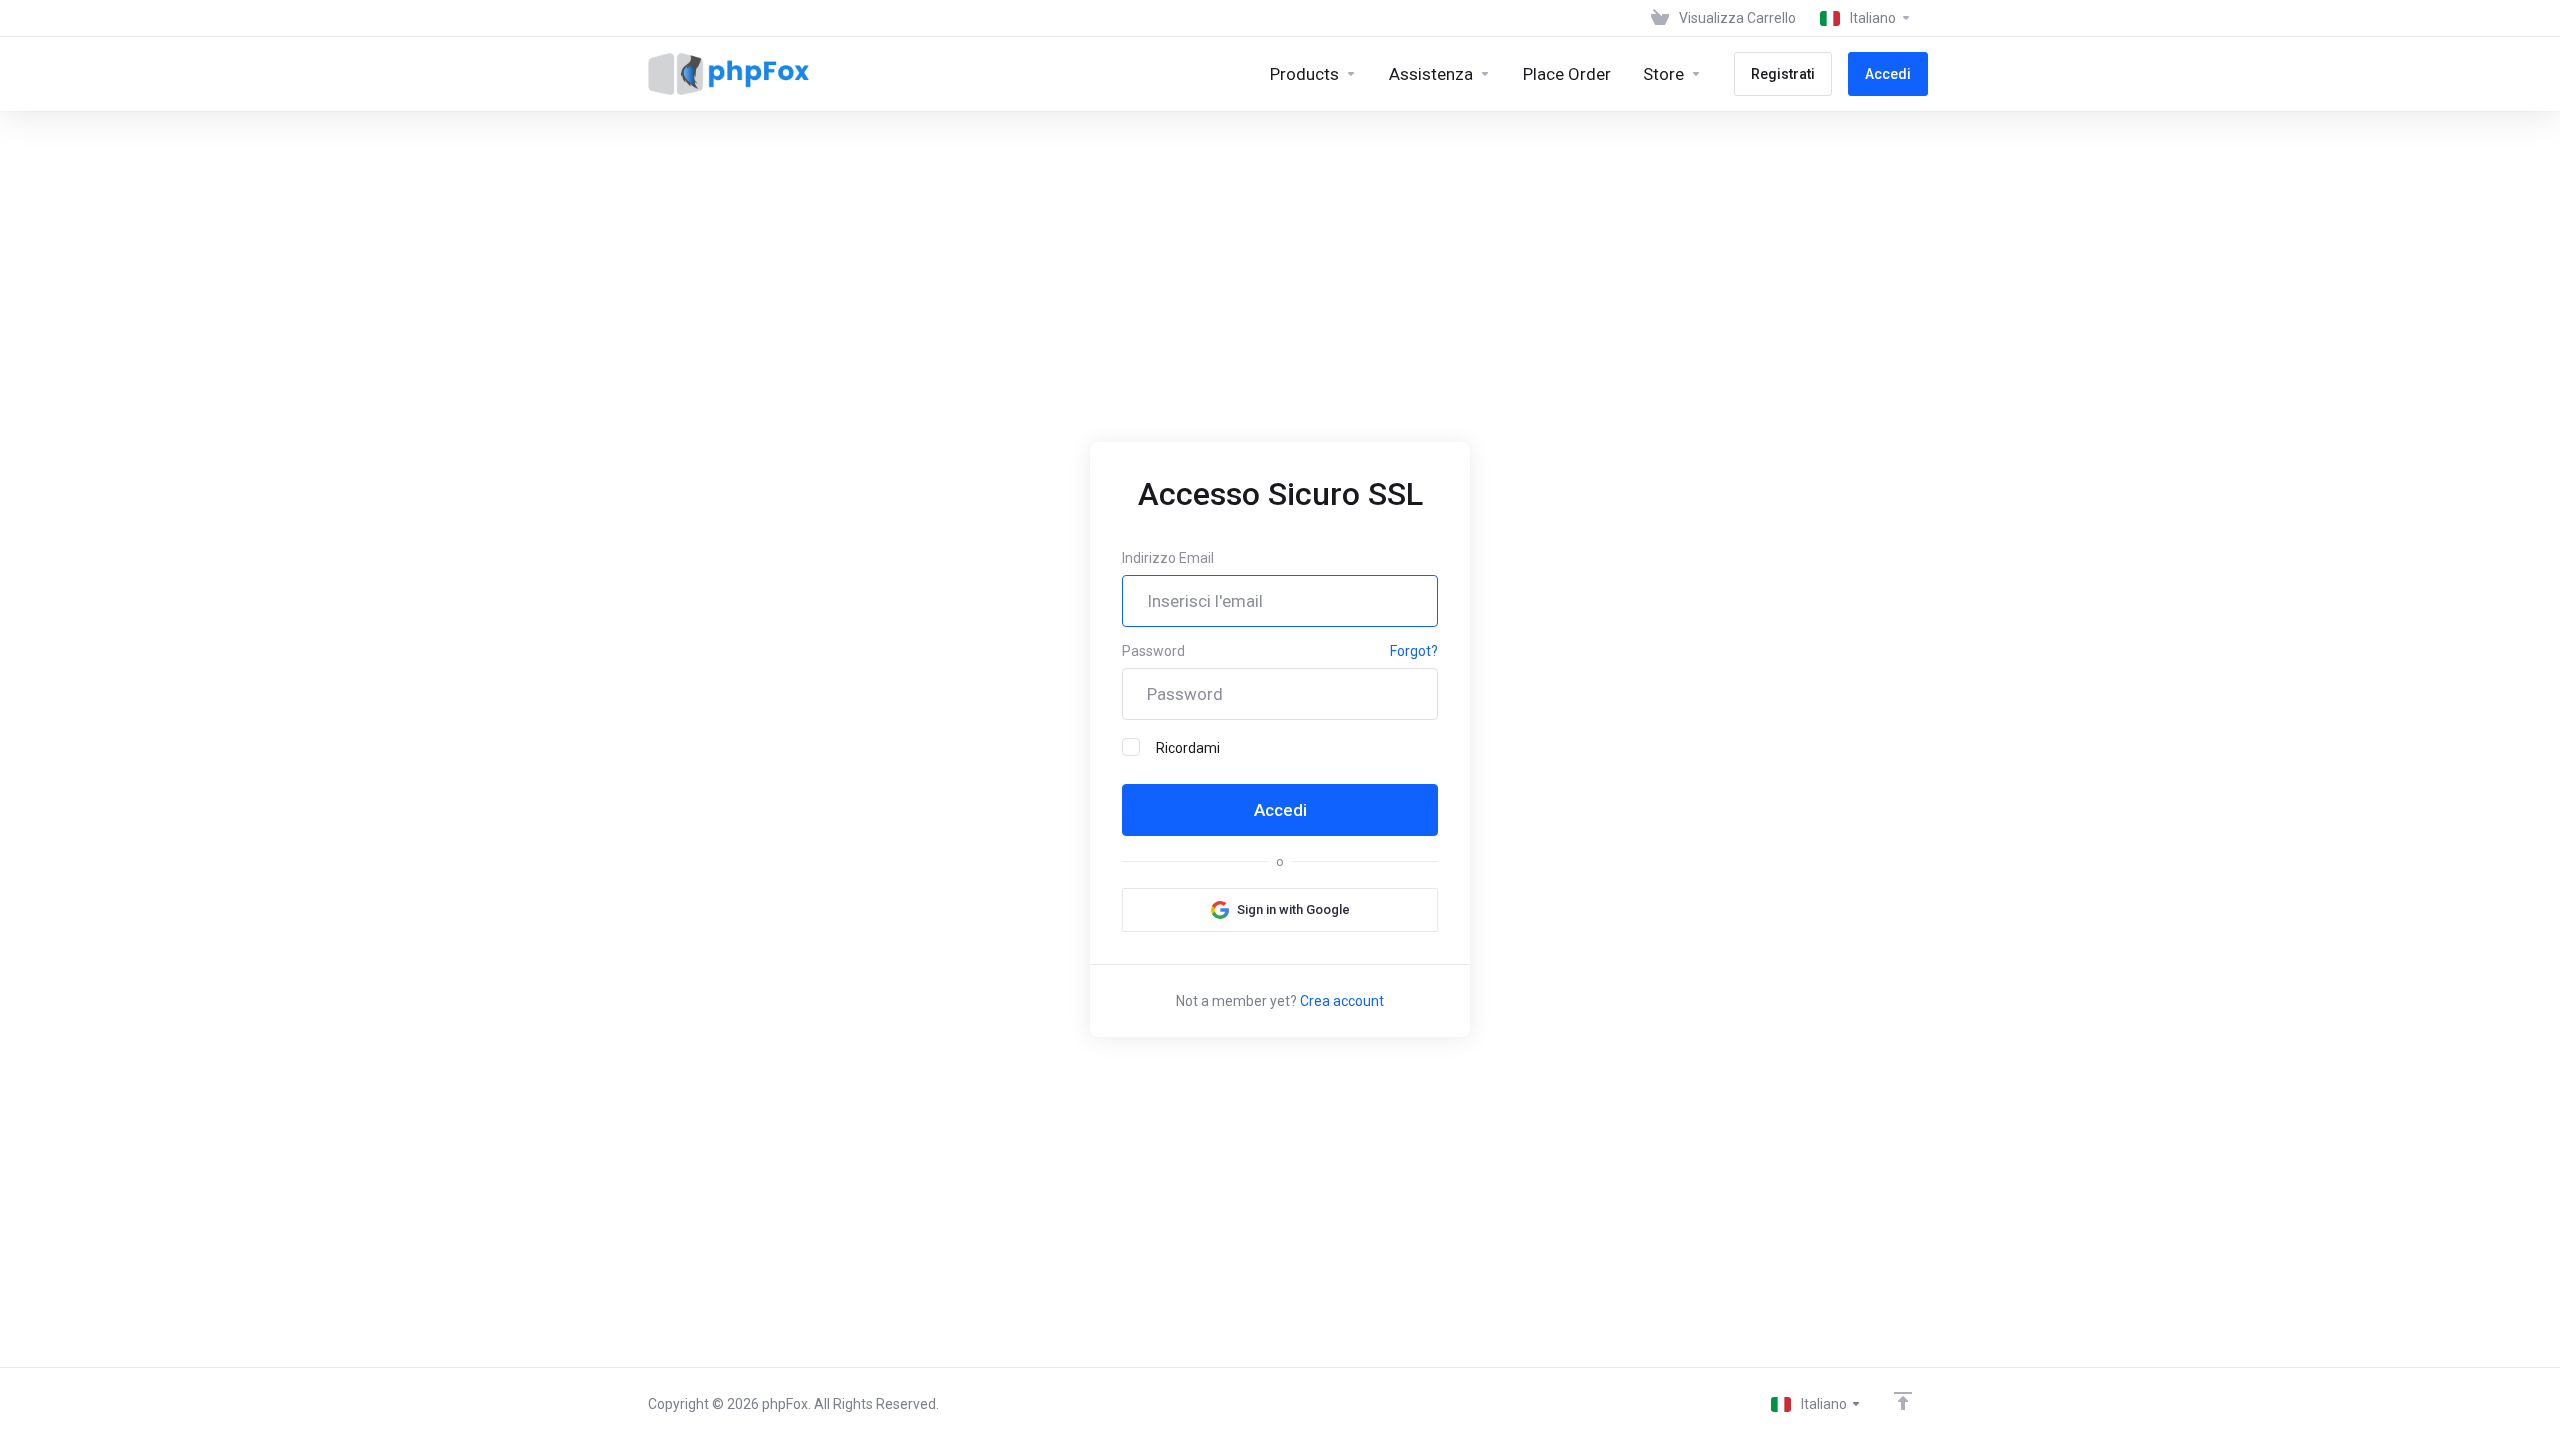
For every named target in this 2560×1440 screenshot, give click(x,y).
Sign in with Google (1293, 909)
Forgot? (1414, 651)
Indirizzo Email (1168, 558)
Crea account (1342, 1001)
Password (1153, 651)
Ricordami (1188, 748)
